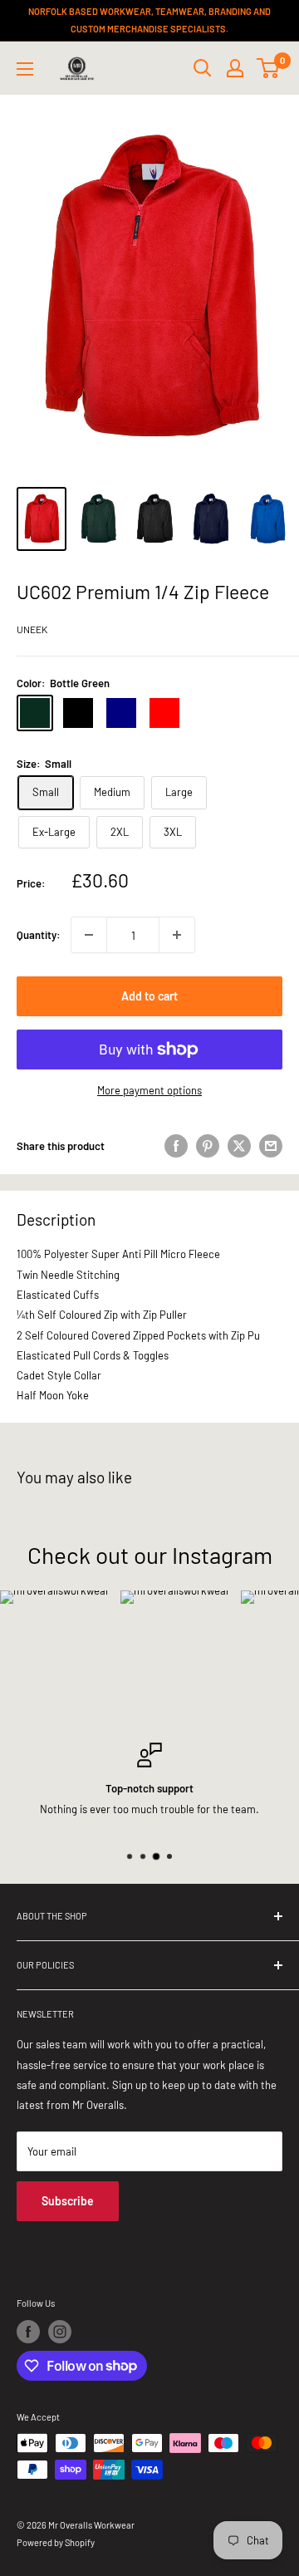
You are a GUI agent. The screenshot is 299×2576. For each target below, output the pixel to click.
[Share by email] (271, 1146)
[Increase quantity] (177, 935)
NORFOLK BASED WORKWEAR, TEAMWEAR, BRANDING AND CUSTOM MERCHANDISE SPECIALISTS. (149, 20)
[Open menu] (25, 69)
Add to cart (149, 996)
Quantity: (39, 935)
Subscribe (68, 2201)
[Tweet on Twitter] (239, 1146)
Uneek (32, 629)
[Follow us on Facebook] (28, 2332)
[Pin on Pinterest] (208, 1146)
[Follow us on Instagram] (60, 2332)
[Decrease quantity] (89, 935)
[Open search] (203, 68)
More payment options (149, 1090)
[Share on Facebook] (176, 1146)
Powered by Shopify (56, 2542)
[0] (269, 68)
